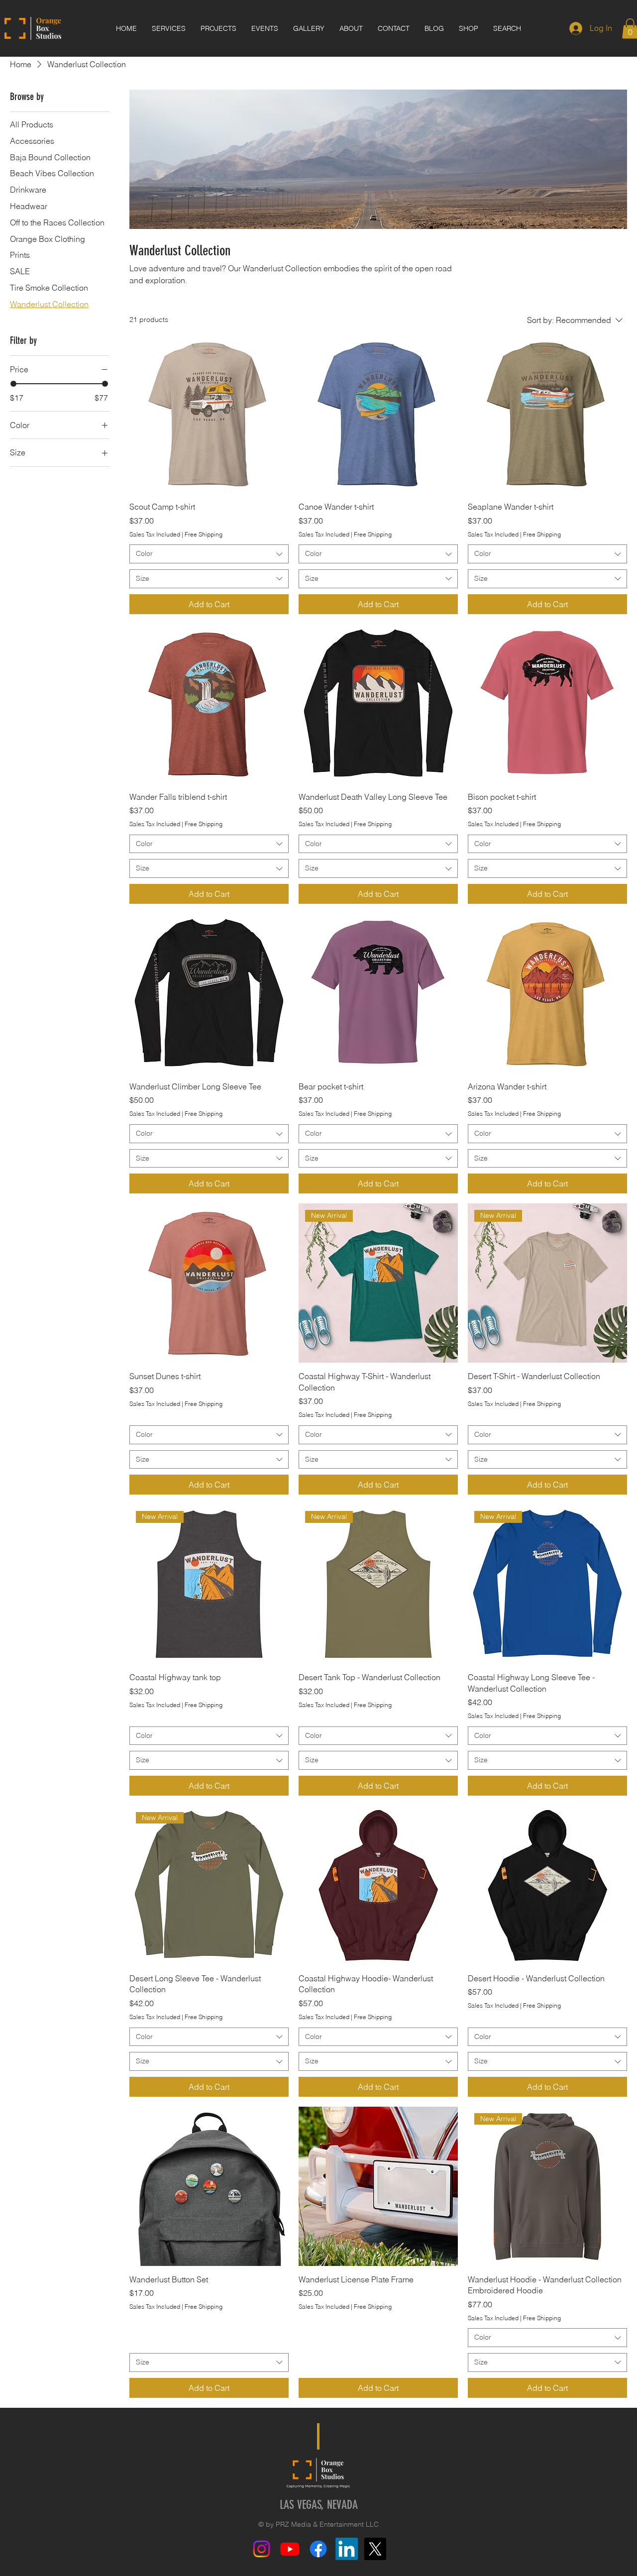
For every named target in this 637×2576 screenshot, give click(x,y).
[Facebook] (318, 2549)
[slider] (13, 384)
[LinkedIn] (347, 2549)
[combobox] (209, 554)
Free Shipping (204, 534)
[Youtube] (290, 2549)
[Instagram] (262, 2549)
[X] (375, 2549)
